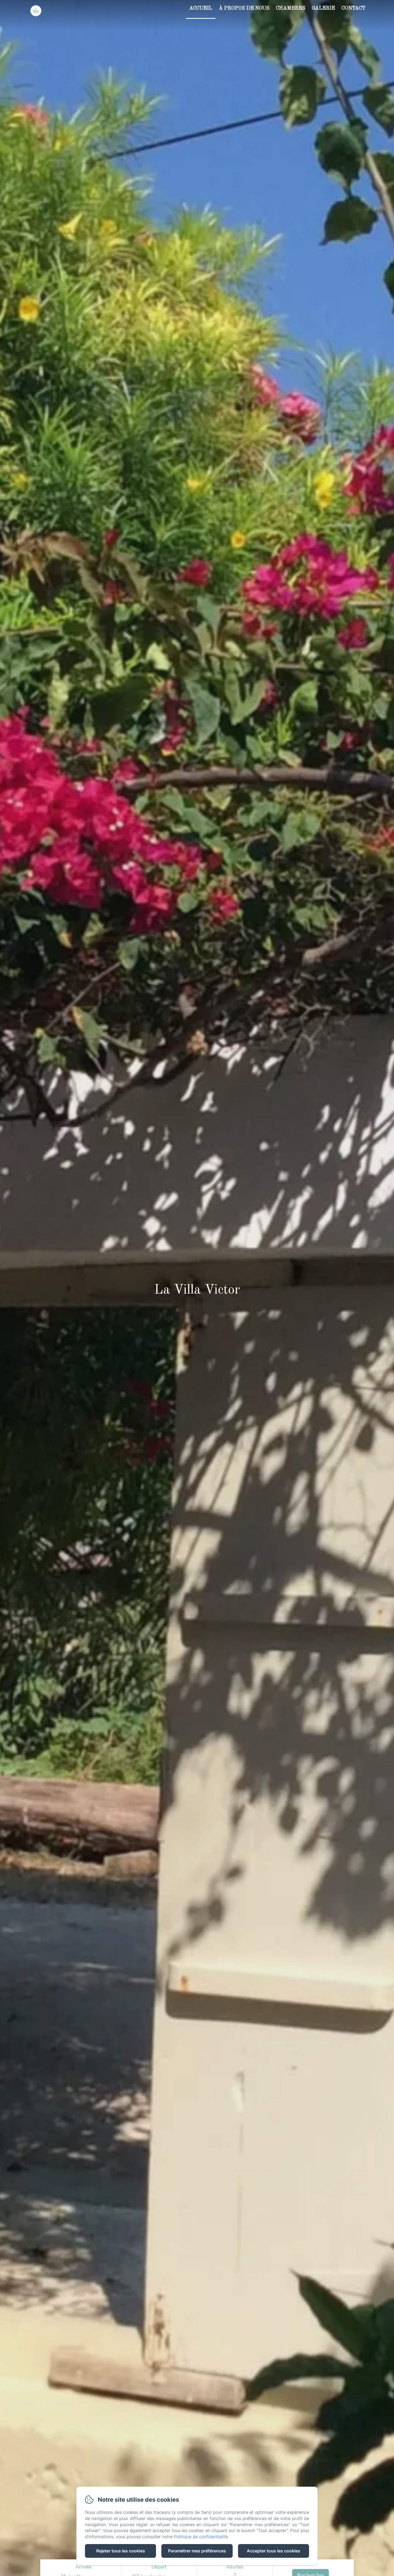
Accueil (201, 8)
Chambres (291, 8)
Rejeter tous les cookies (121, 2551)
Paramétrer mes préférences (197, 2551)
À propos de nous (244, 8)
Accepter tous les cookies (274, 2551)
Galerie (323, 8)
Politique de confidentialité (201, 2537)
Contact (353, 8)
